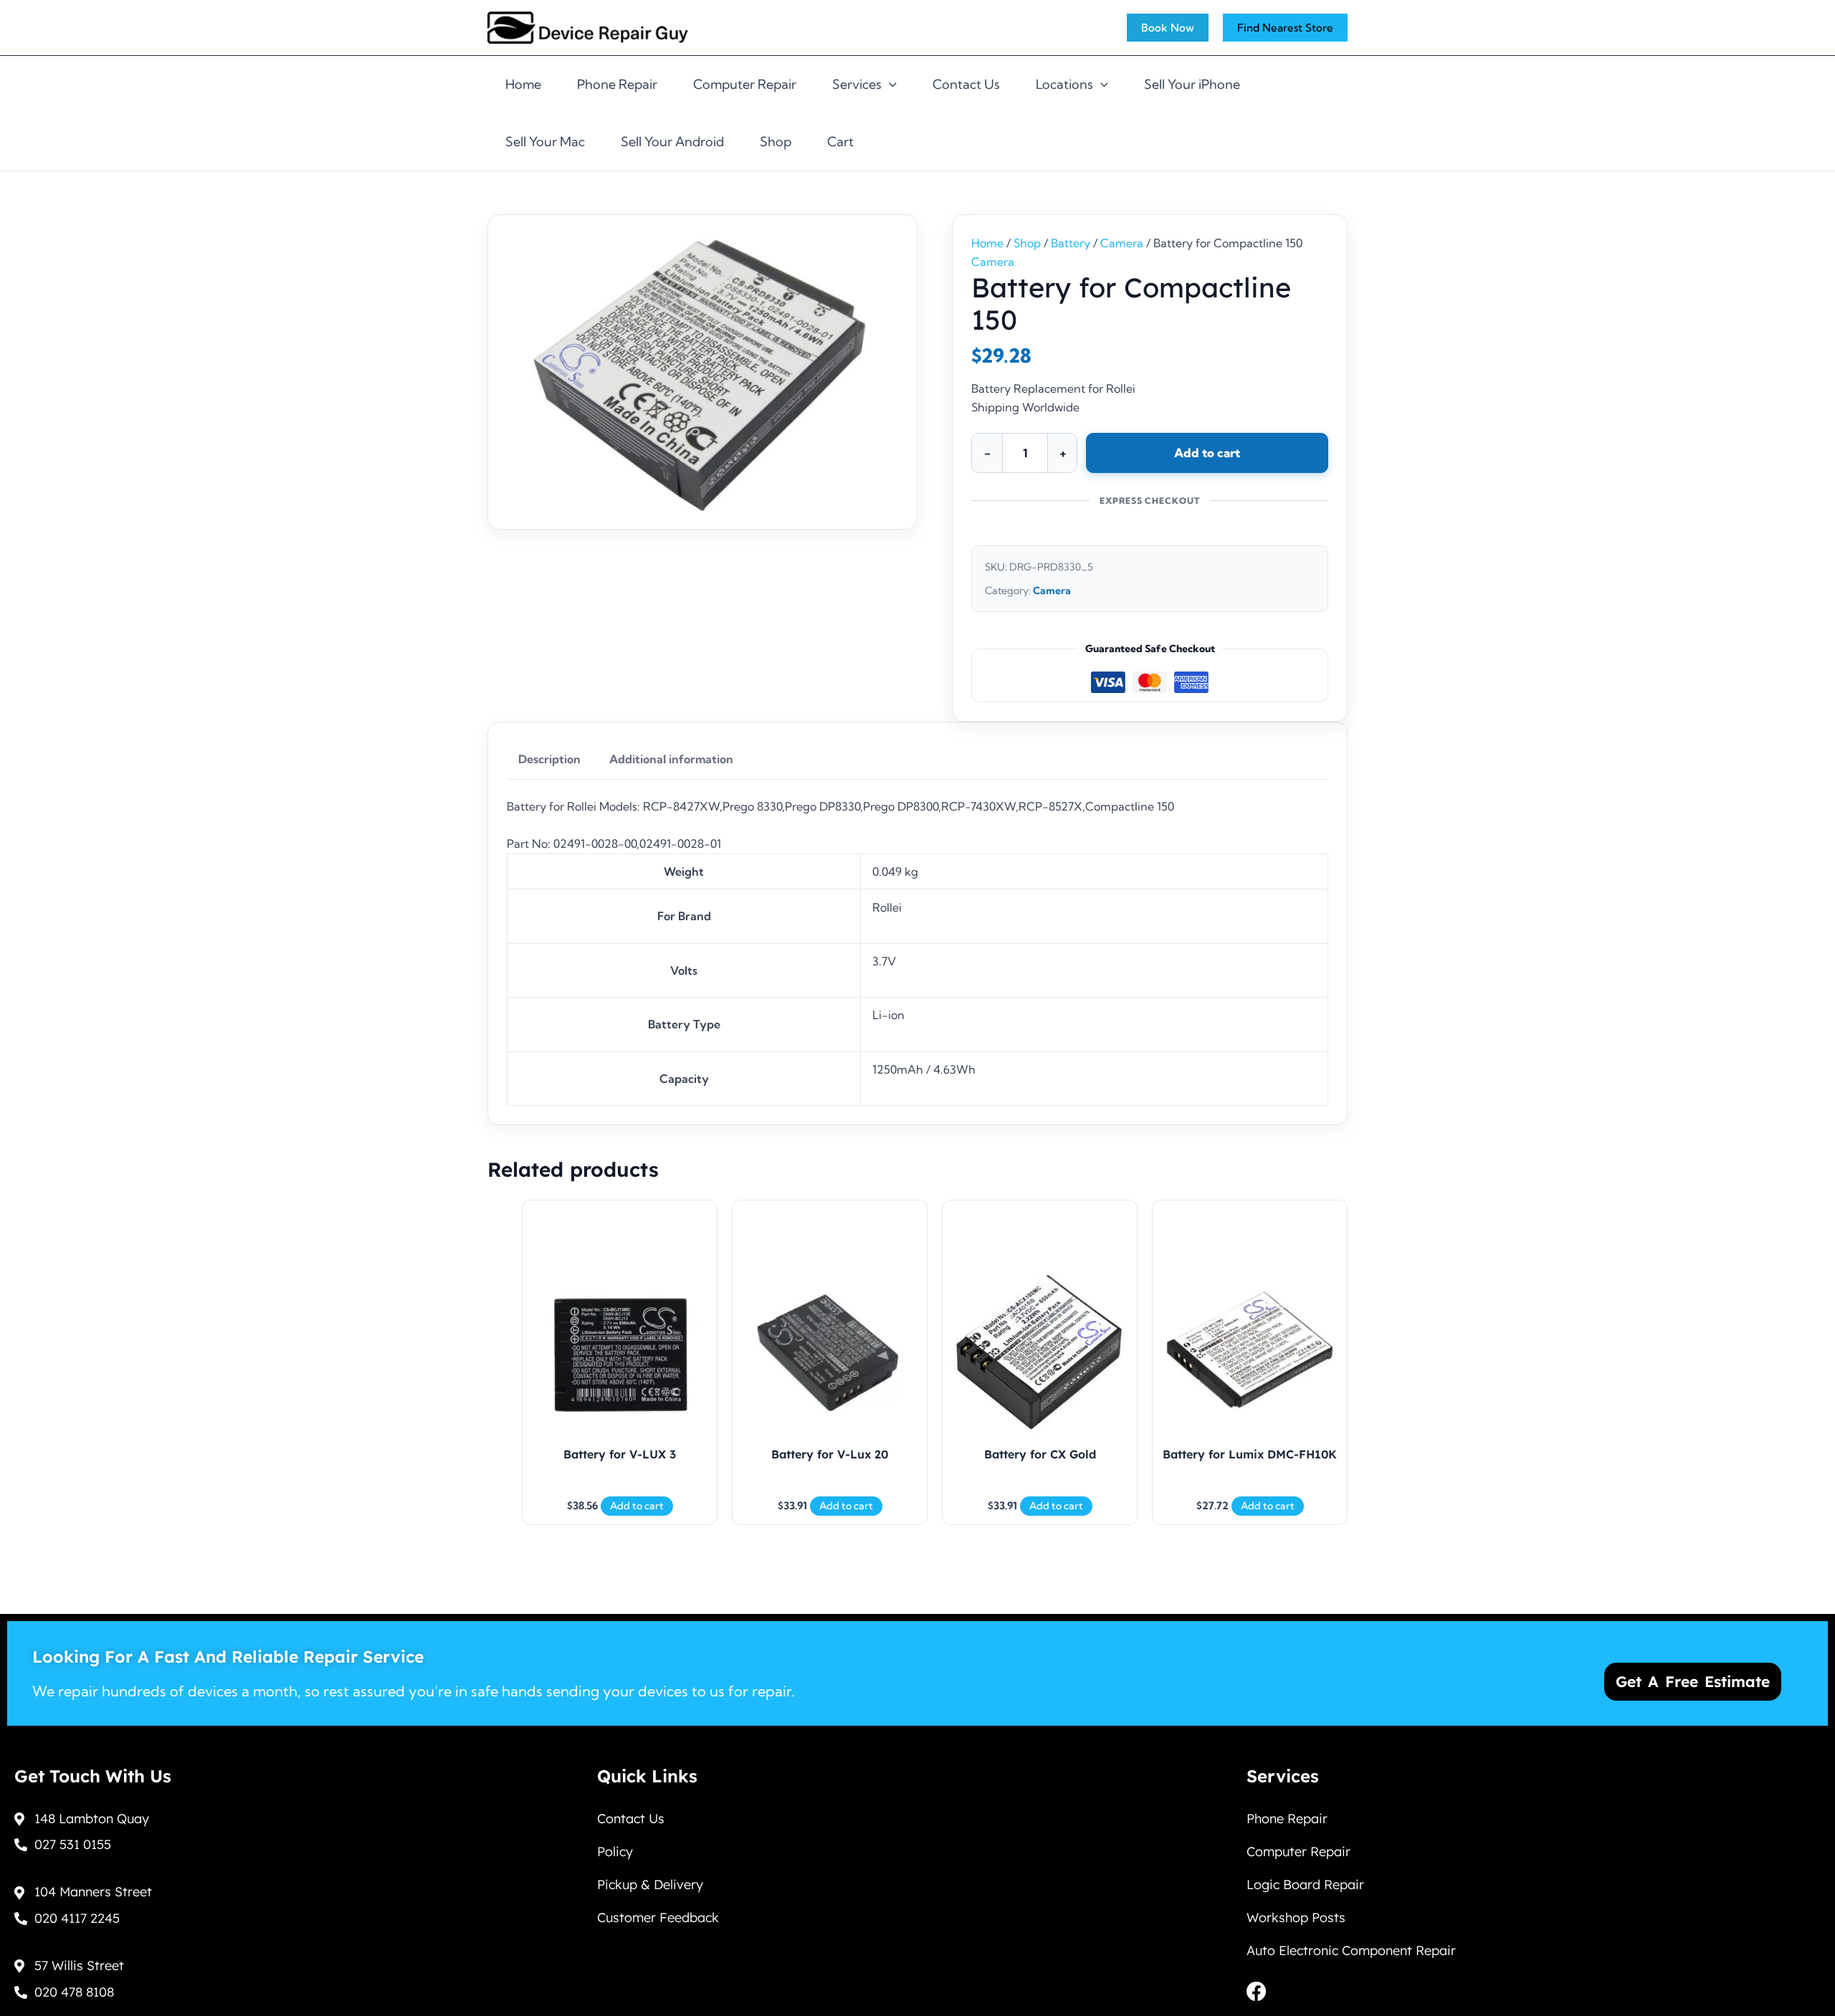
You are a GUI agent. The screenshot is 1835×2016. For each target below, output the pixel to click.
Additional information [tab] (671, 759)
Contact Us (966, 84)
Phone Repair (617, 84)
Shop (776, 142)
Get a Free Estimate (1693, 1681)
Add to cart (1207, 453)
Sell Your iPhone (1192, 84)
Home (523, 84)
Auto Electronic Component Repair (1351, 1950)
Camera (1122, 243)
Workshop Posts (1296, 1917)
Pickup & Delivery (650, 1884)
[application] (889, 85)
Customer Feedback (658, 1917)
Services (857, 84)
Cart (840, 142)
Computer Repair (745, 84)
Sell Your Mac (545, 142)
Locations (1064, 84)
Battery (1071, 243)
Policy (615, 1852)
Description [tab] (549, 759)
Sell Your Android (672, 142)
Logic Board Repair (1305, 1884)
